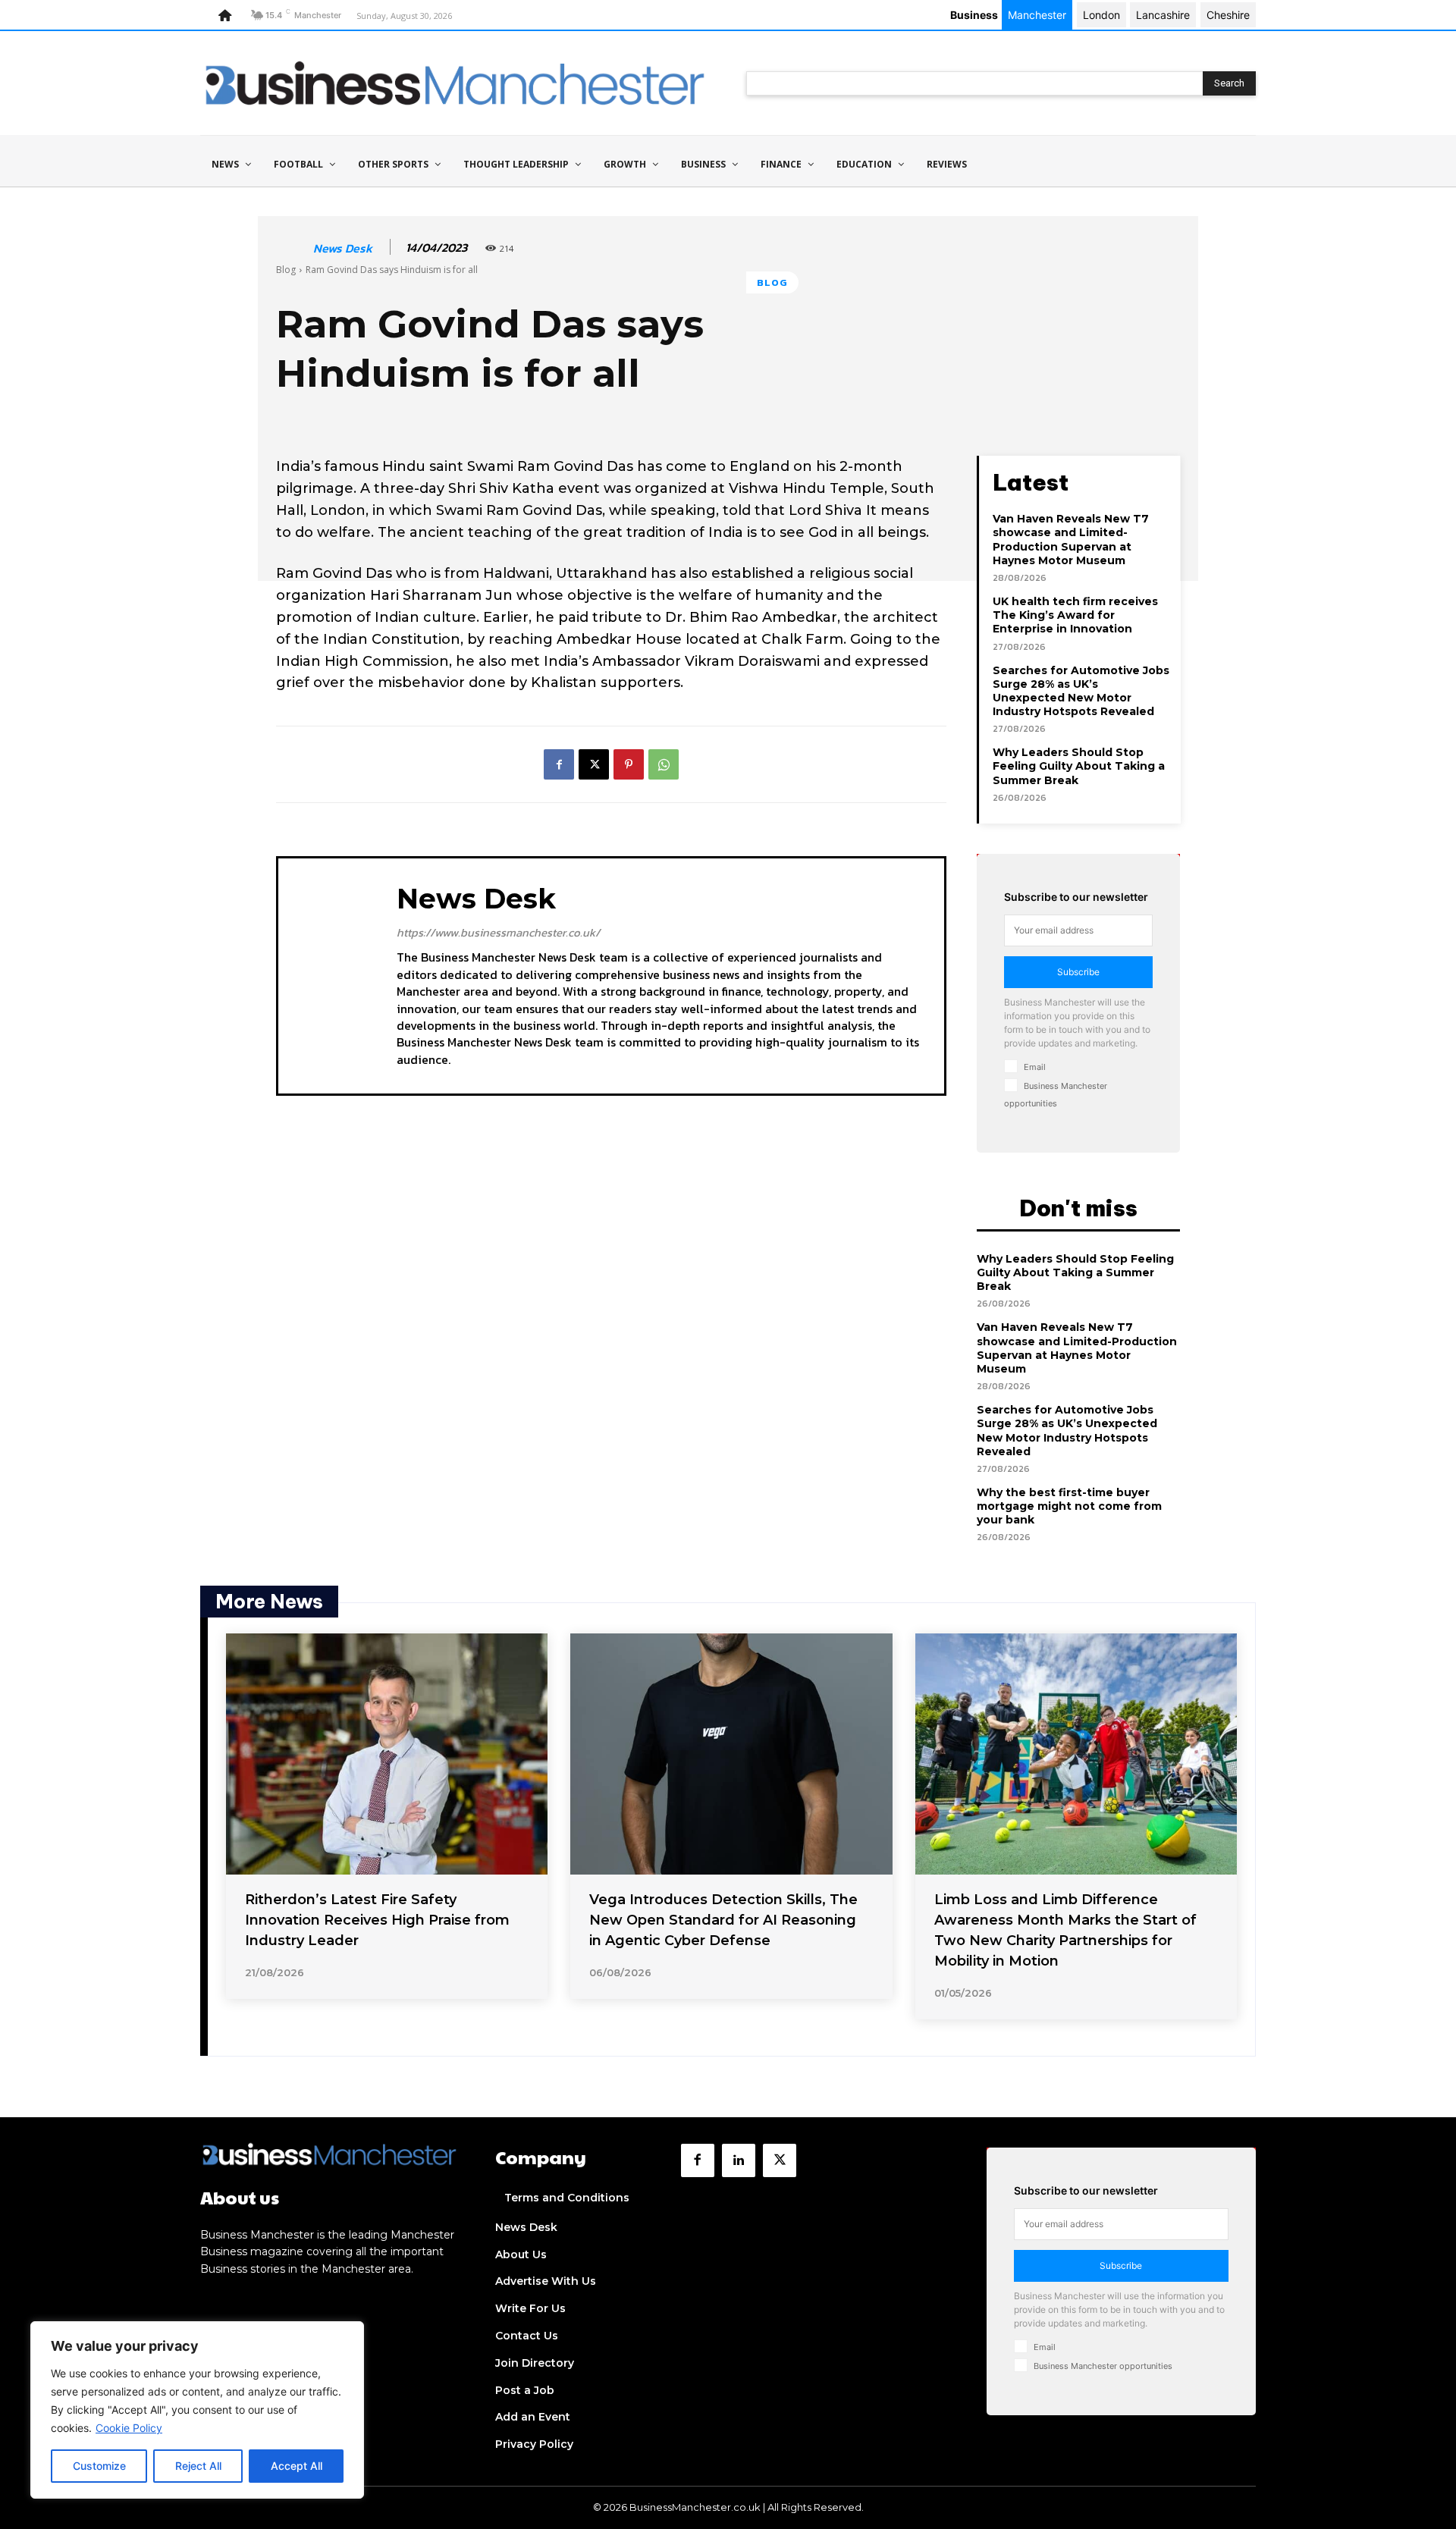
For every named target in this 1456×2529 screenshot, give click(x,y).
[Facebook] (559, 764)
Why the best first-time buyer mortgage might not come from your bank (1069, 1506)
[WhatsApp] (664, 764)
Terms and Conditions (567, 2198)
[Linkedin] (739, 2160)
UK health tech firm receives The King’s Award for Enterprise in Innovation (1075, 615)
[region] (197, 2410)
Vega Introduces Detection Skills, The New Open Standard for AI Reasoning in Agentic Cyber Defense (723, 1920)
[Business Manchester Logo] (455, 83)
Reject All (198, 2466)
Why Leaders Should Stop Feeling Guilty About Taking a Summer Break (1079, 766)
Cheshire (1228, 15)
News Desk (343, 248)
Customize (99, 2466)
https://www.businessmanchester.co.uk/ (498, 932)
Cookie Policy (129, 2428)
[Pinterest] (629, 764)
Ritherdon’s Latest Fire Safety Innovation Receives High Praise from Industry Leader (377, 1920)
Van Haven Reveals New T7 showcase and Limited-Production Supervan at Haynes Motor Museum (1071, 540)
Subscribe (1078, 972)
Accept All (297, 2466)
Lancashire (1163, 15)
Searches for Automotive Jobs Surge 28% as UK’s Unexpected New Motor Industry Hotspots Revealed (1081, 691)
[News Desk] (293, 248)
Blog (286, 270)
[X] (594, 764)
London (1101, 15)
